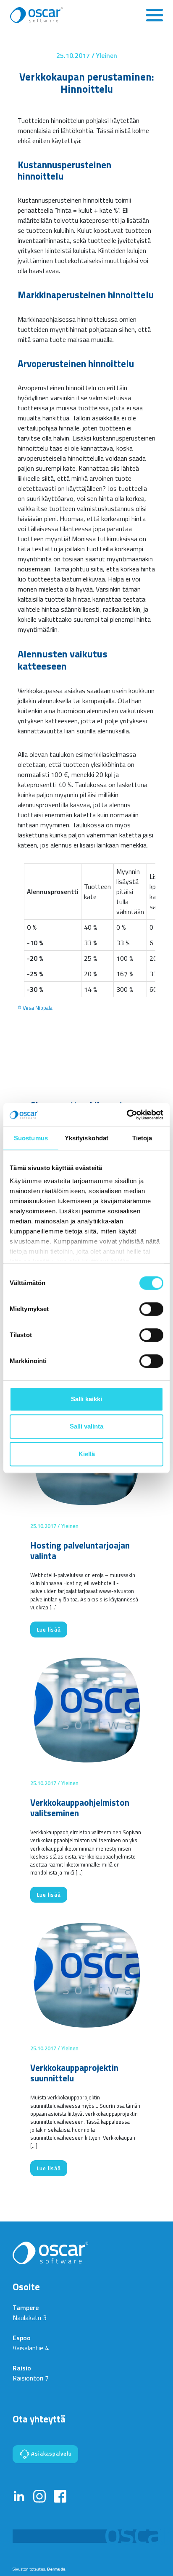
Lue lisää (49, 1630)
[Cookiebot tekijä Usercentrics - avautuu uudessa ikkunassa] (127, 1115)
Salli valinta (86, 1426)
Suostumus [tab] (31, 1138)
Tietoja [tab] (142, 1138)
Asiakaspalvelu (51, 2453)
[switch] (151, 1309)
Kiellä (87, 1454)
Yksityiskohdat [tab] (86, 1138)
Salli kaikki (86, 1399)
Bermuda (56, 2569)
